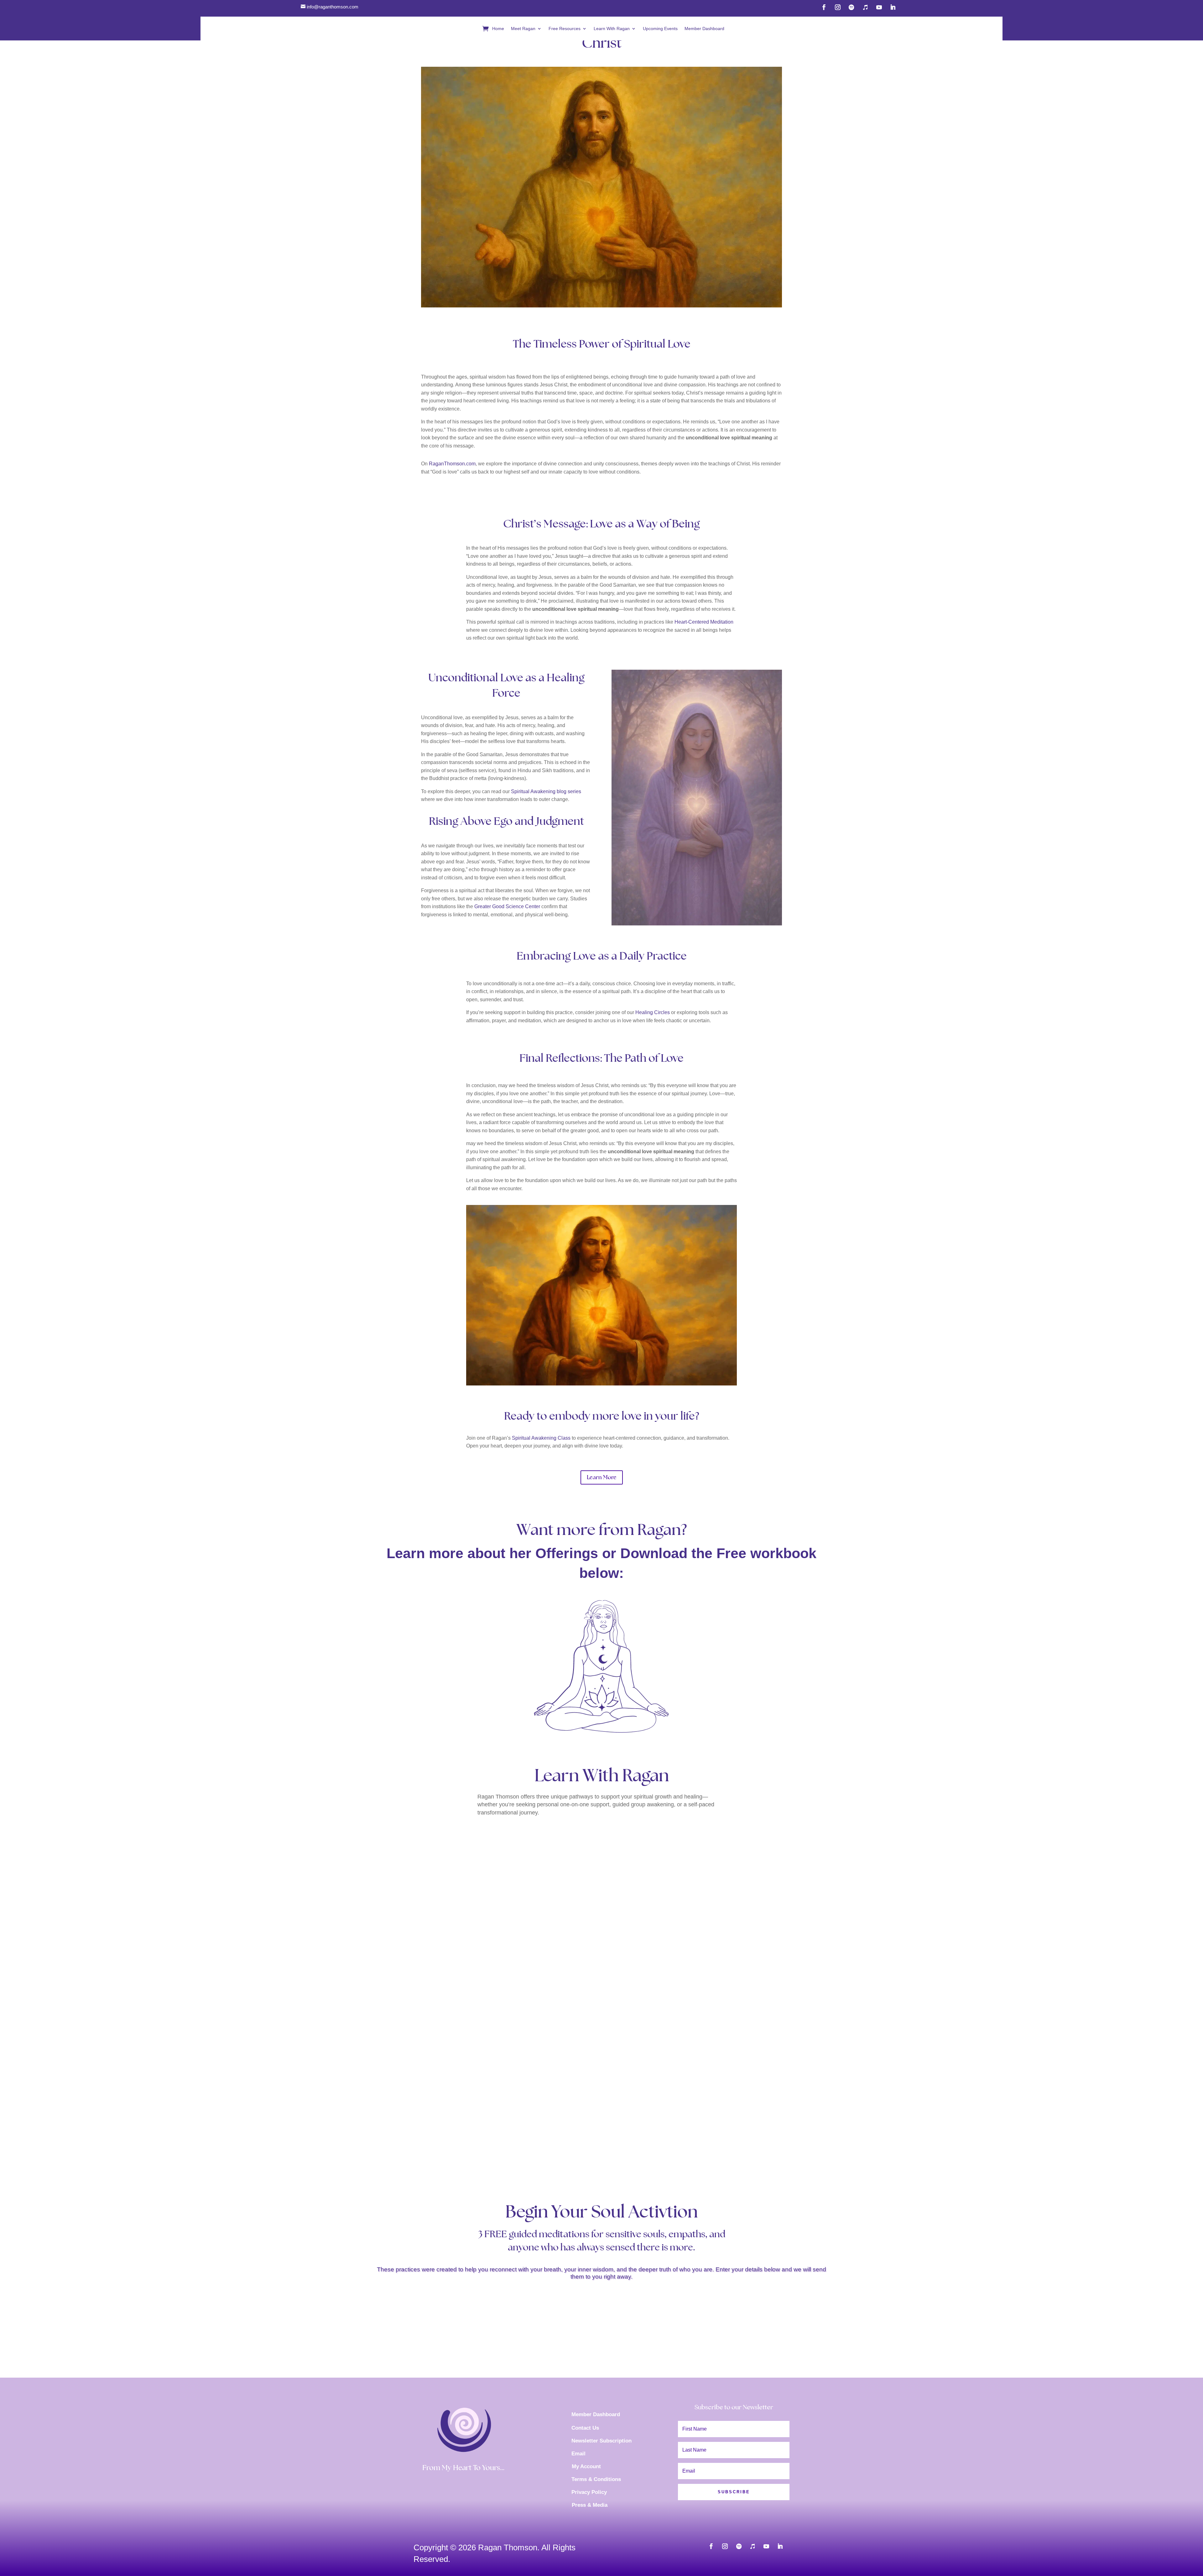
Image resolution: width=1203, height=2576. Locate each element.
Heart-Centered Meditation (704, 622)
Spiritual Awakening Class (541, 1438)
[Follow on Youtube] (879, 7)
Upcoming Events (660, 29)
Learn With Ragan (612, 29)
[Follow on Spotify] (851, 7)
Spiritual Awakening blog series (546, 791)
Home (498, 29)
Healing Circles (653, 1012)
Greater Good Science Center (507, 906)
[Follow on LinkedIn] (893, 7)
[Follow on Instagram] (838, 7)
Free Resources (565, 29)
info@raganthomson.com (333, 7)
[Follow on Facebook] (824, 7)
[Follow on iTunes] (865, 7)
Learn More (602, 1477)
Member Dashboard (704, 29)
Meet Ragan (523, 29)
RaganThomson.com (452, 464)
